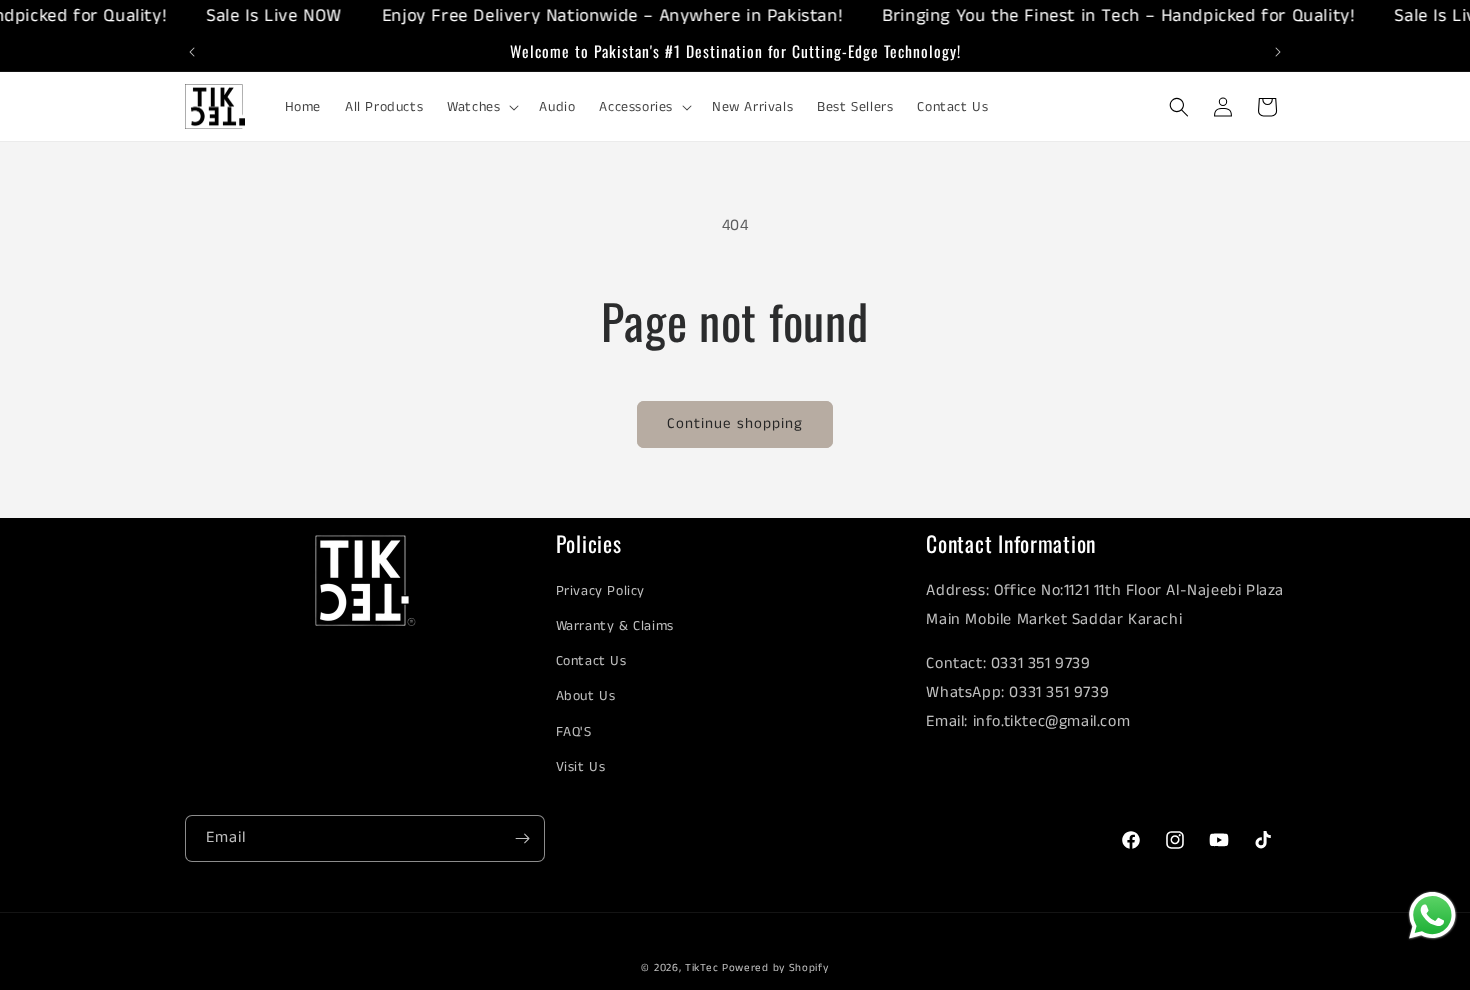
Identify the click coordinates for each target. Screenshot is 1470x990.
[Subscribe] (522, 838)
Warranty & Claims (615, 626)
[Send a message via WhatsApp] (1432, 915)
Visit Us (581, 767)
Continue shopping (735, 423)
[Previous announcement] (192, 52)
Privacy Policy (600, 591)
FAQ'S (574, 732)
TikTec (701, 968)
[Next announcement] (1278, 52)
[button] (481, 107)
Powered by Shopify (775, 968)
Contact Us (591, 661)
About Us (586, 696)
